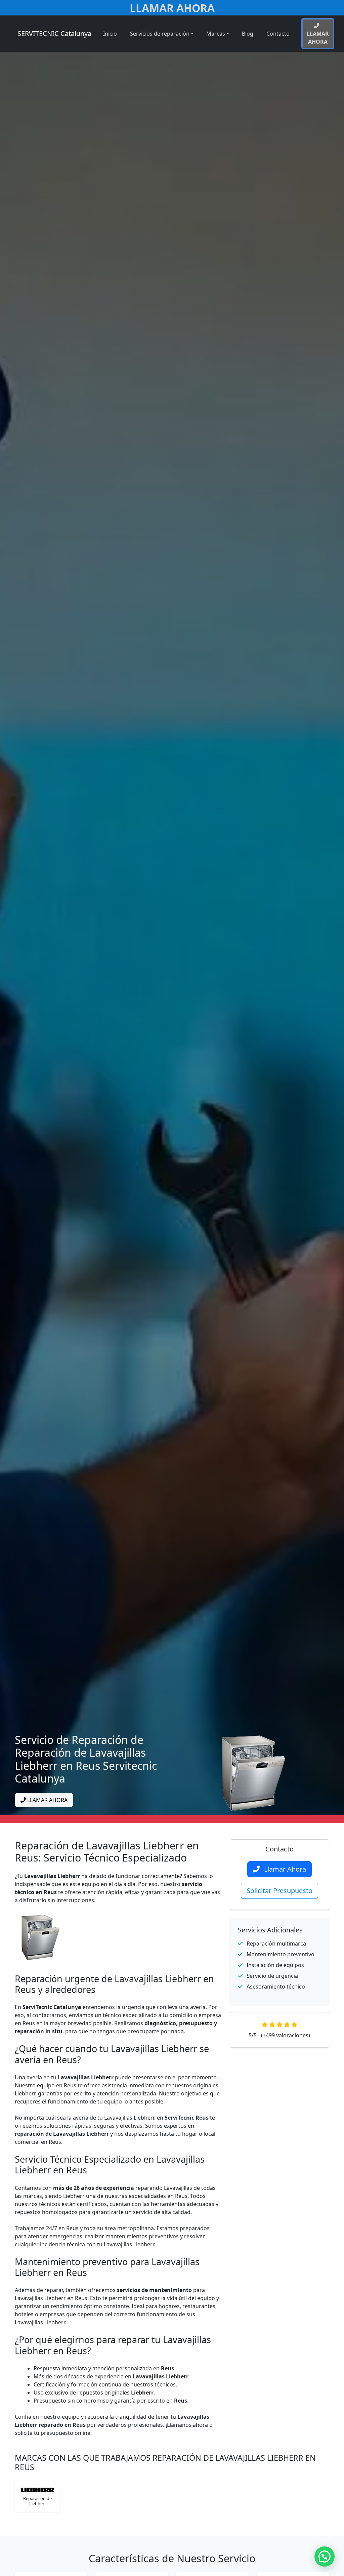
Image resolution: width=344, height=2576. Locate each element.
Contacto (278, 34)
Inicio (110, 34)
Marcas (216, 34)
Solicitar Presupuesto (279, 1891)
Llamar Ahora (172, 8)
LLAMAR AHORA (47, 1800)
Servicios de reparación (160, 34)
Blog (248, 34)
